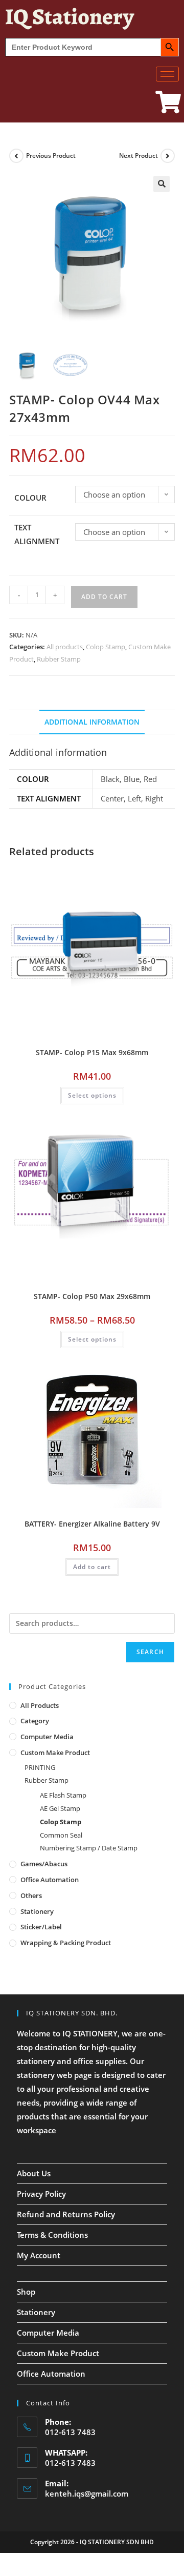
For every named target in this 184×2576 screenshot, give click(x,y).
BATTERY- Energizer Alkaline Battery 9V (92, 1524)
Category (35, 1721)
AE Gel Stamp (60, 1808)
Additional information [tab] (92, 722)
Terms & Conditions (52, 2235)
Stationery (37, 1911)
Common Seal (61, 1835)
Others (31, 1895)
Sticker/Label (41, 1927)
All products (65, 647)
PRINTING (40, 1767)
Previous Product (51, 156)
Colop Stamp (106, 647)
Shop (26, 2292)
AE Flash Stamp (63, 1795)
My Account (39, 2255)
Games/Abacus (44, 1864)
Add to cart (104, 597)
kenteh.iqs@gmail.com (87, 2493)
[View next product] (168, 156)
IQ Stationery (70, 16)
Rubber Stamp (59, 659)
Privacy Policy (41, 2194)
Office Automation (50, 1880)
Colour (30, 498)
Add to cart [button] (92, 1567)
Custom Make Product (55, 1753)
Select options (92, 1095)
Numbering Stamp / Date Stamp (89, 1848)
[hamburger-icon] (167, 74)
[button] (162, 184)
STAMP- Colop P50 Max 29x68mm (92, 1296)
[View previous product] (16, 156)
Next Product (139, 156)
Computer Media (47, 1737)
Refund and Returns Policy (66, 2214)
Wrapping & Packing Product (66, 1943)
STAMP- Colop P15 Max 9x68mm (92, 1052)
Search (150, 1652)
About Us (34, 2173)
